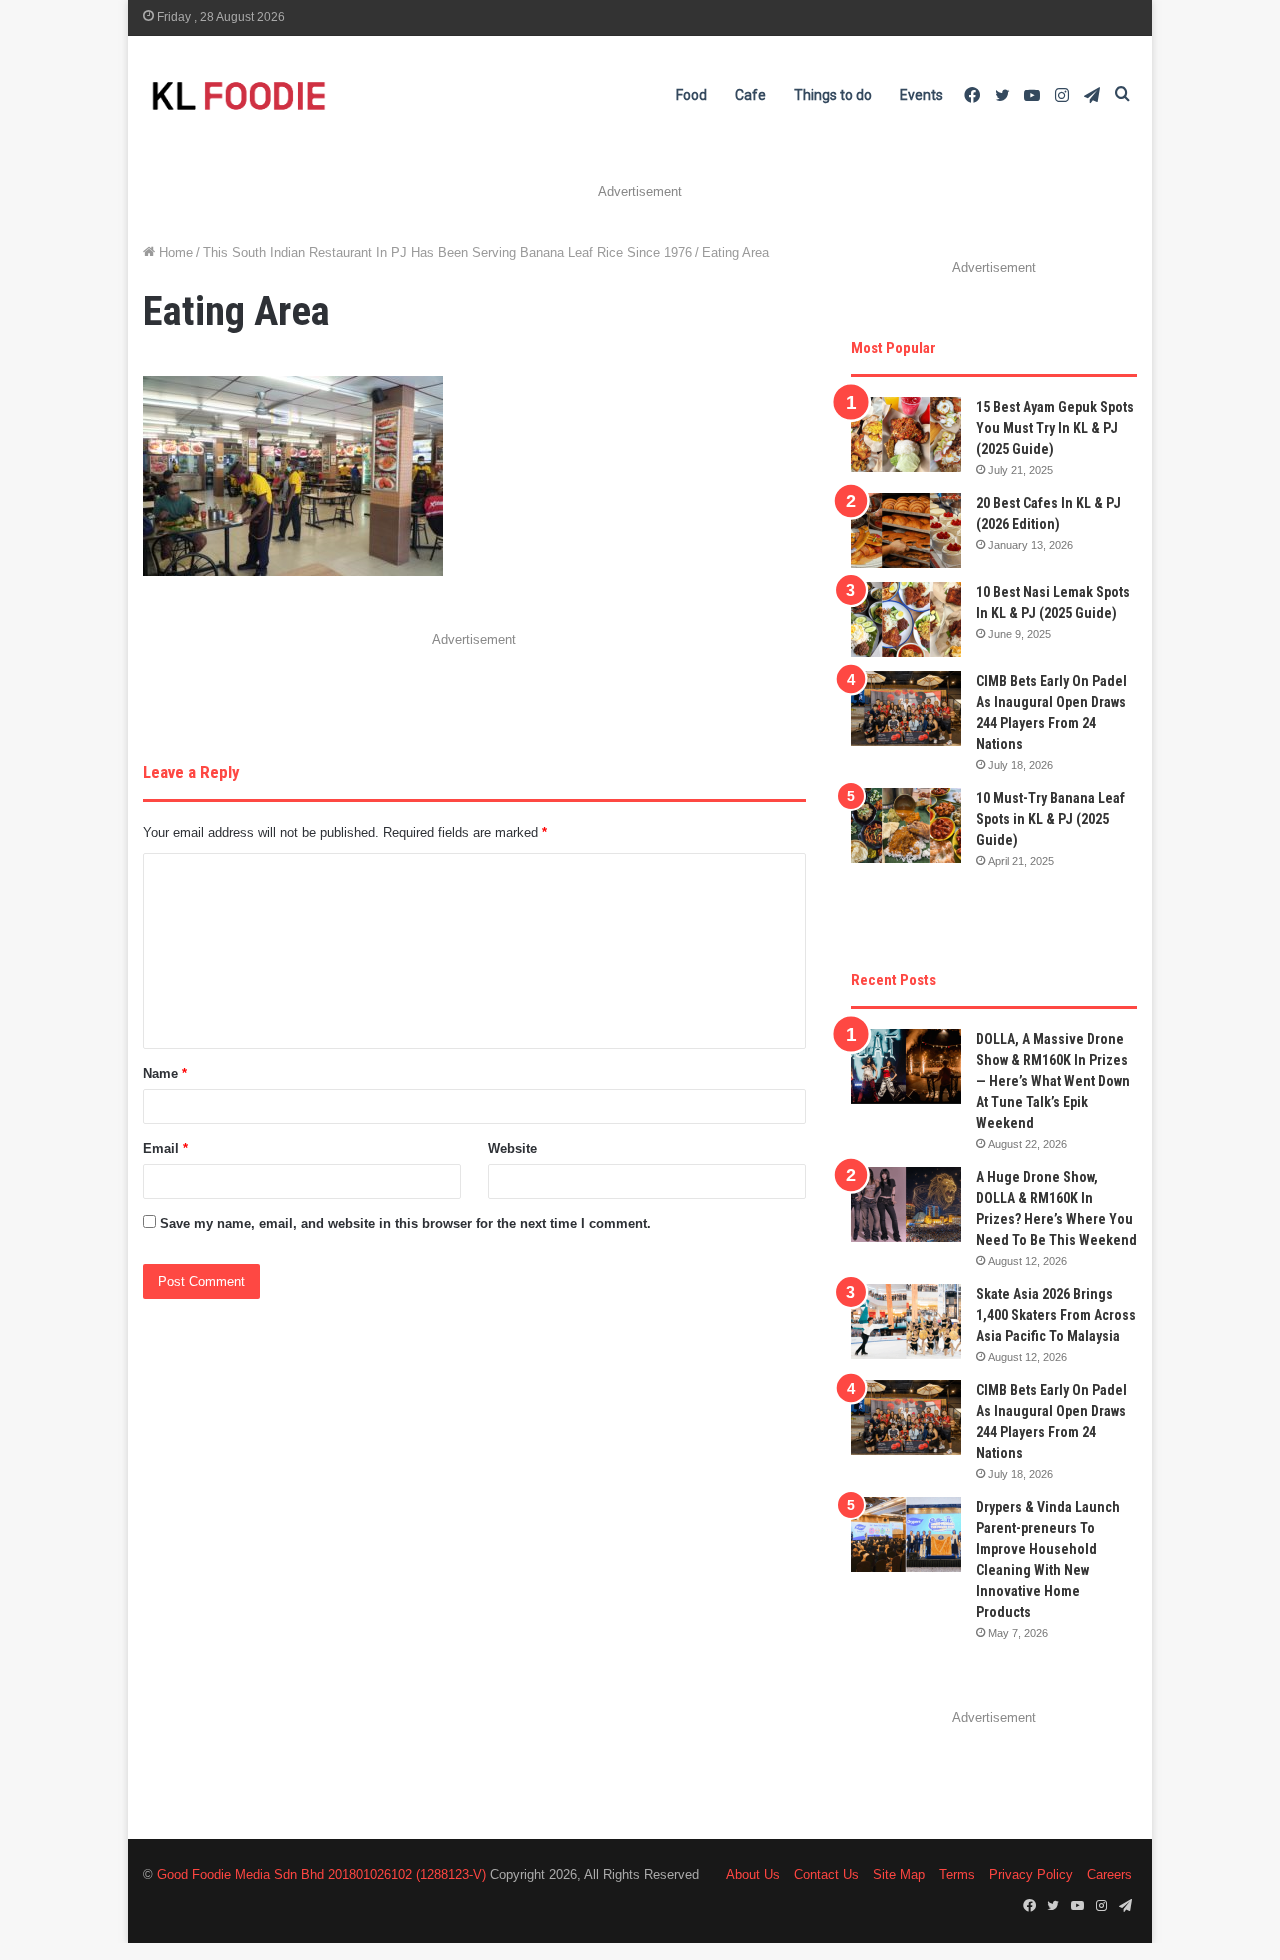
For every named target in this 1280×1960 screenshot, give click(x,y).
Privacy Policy (1031, 1874)
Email (165, 1148)
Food (691, 95)
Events (921, 95)
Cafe (750, 95)
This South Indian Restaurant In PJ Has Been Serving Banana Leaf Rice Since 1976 (447, 252)
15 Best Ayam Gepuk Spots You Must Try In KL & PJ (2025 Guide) (1055, 428)
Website (512, 1148)
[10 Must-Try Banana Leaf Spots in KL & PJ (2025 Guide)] (906, 825)
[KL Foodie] (318, 95)
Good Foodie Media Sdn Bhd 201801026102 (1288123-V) (321, 1874)
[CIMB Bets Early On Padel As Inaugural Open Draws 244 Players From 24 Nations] (906, 708)
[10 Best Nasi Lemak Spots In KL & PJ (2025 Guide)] (906, 619)
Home (174, 252)
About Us (753, 1874)
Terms (957, 1874)
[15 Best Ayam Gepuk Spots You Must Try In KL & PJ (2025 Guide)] (906, 434)
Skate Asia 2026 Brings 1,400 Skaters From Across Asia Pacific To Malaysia (1056, 1315)
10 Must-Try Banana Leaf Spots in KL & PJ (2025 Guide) (1050, 819)
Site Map (899, 1874)
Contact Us (826, 1874)
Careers (1109, 1874)
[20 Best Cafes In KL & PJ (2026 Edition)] (906, 530)
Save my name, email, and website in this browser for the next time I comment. (405, 1223)
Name (165, 1073)
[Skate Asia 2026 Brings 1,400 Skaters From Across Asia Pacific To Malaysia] (906, 1321)
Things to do (833, 95)
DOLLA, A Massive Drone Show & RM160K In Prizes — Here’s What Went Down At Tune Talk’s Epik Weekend (1053, 1081)
